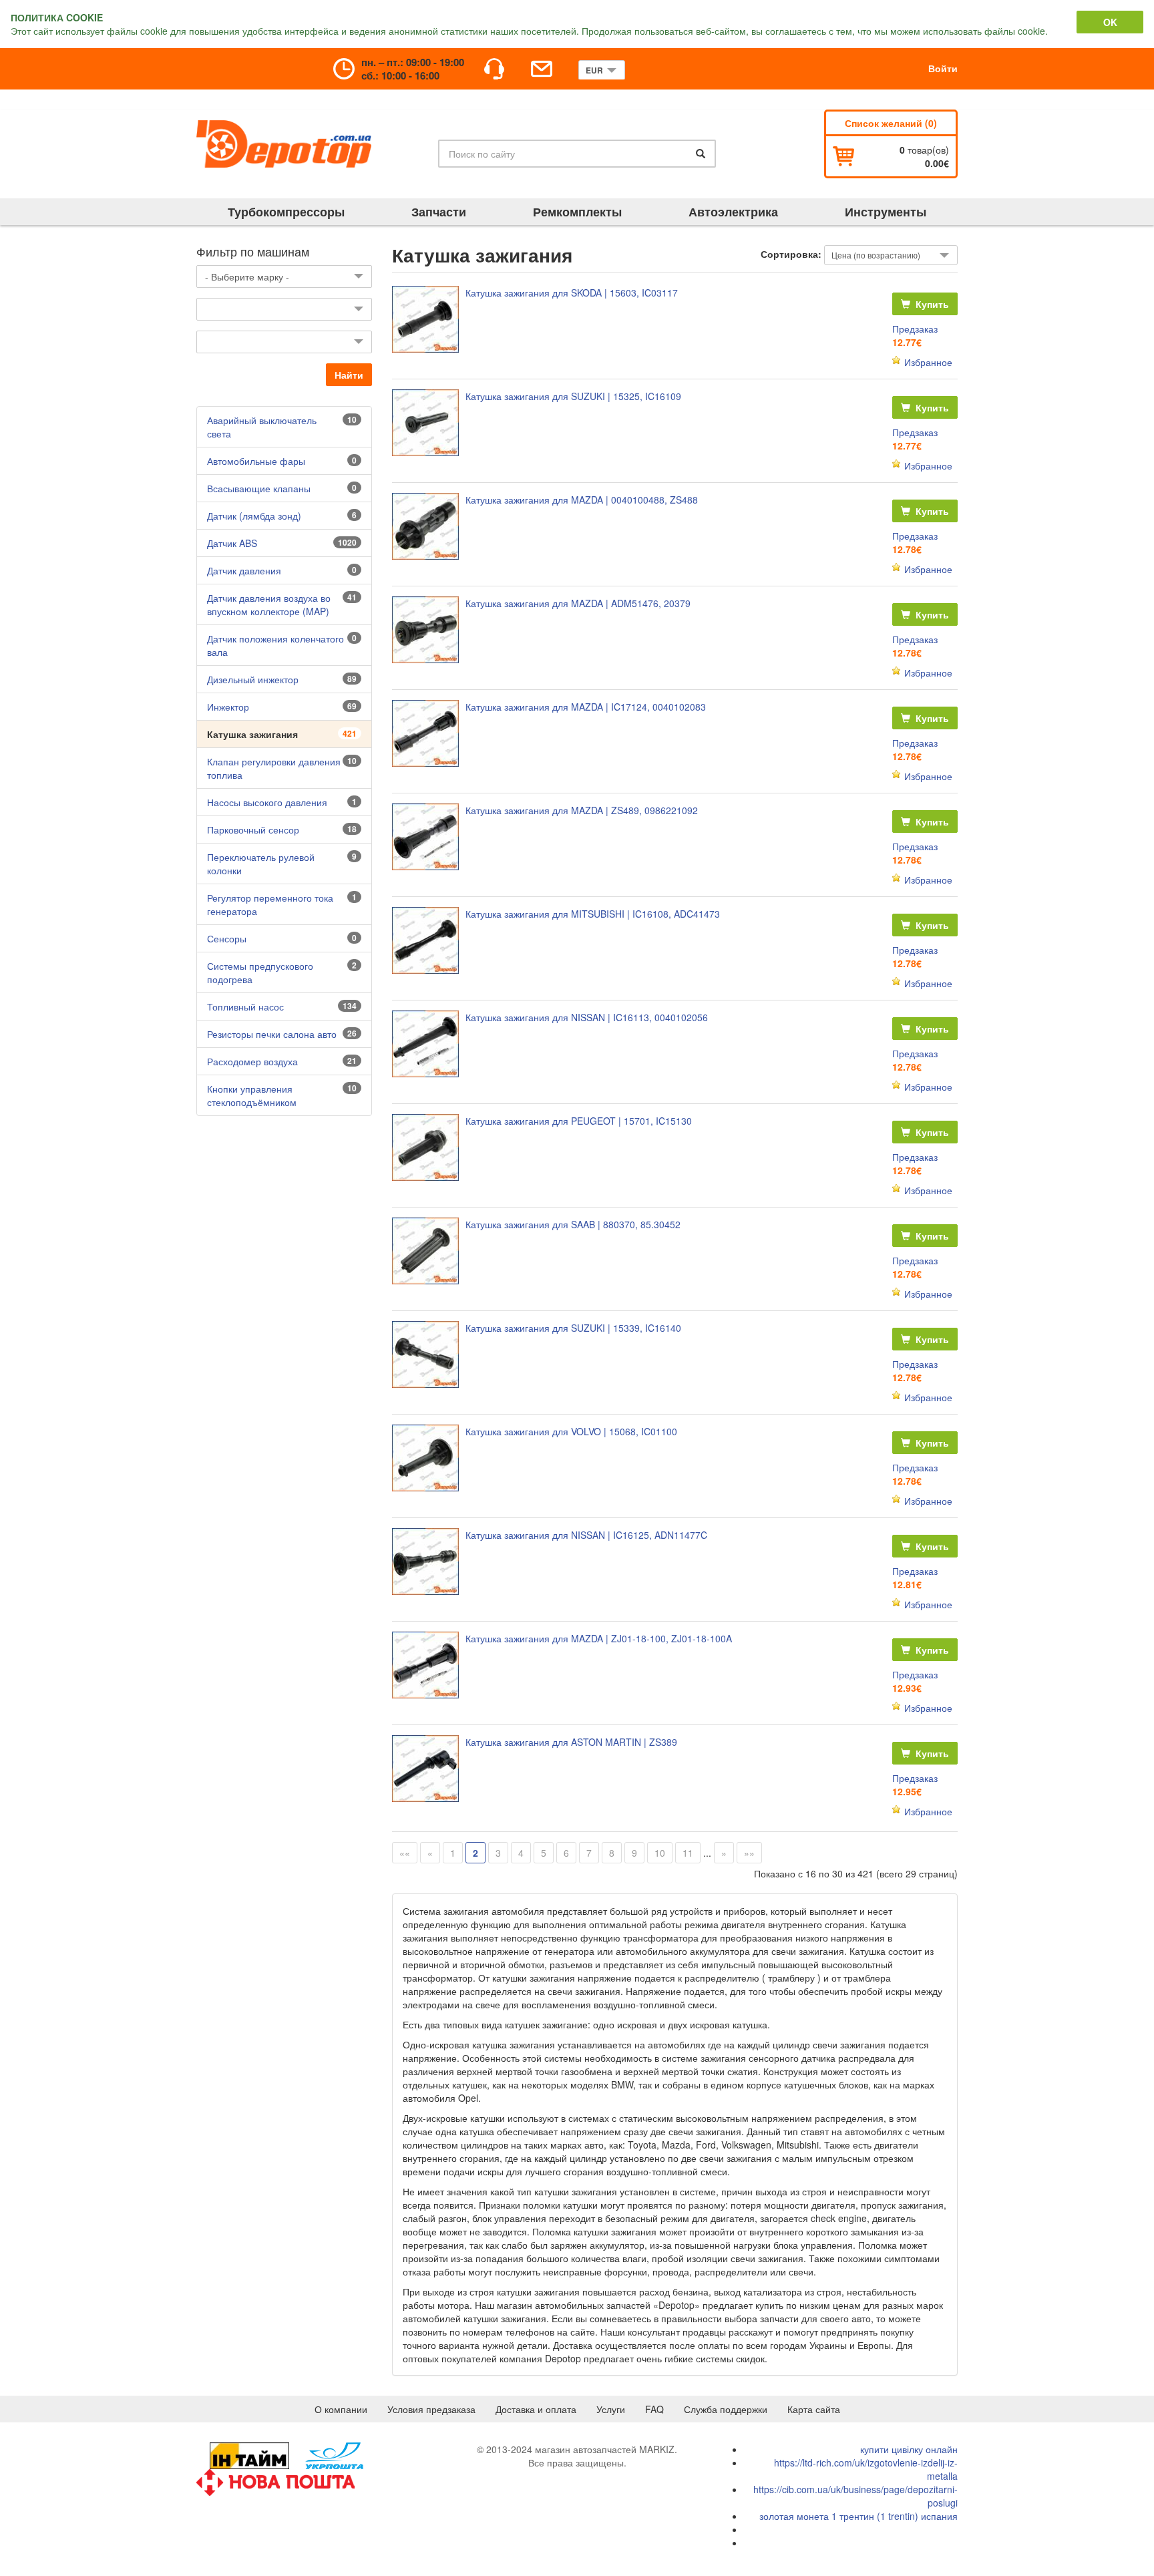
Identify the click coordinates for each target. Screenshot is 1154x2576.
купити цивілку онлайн (909, 2449)
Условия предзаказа (431, 2409)
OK (1110, 22)
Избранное (928, 362)
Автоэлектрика (733, 212)
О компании (341, 2409)
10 (660, 1853)
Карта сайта (814, 2409)
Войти (943, 68)
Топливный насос (245, 1006)
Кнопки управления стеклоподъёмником (252, 1095)
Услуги (611, 2409)
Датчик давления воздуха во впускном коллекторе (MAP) (269, 604)
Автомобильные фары (256, 461)
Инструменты (886, 212)
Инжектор (228, 707)
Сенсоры (227, 938)
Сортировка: (791, 254)
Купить (931, 304)
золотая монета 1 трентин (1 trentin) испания (858, 2516)
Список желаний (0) (891, 123)
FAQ (654, 2409)
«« (405, 1853)
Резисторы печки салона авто (272, 1034)
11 (688, 1853)
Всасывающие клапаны (259, 488)
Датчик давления (244, 570)
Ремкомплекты (577, 212)
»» (749, 1853)
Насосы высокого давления (267, 802)
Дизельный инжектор (253, 679)
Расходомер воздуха (252, 1061)
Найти (349, 375)
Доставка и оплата (536, 2409)
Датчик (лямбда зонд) (254, 516)
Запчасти (439, 212)
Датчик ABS (232, 543)
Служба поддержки (726, 2409)
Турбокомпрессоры (286, 212)
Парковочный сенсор (253, 830)
